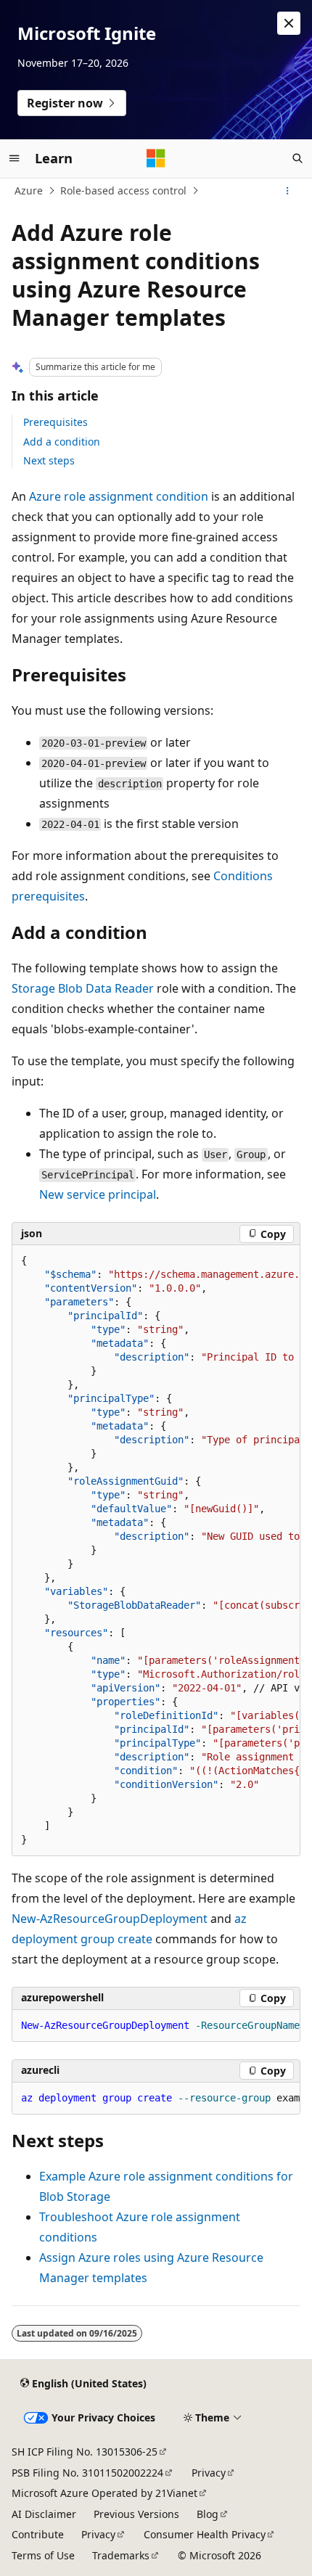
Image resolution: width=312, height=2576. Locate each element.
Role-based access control (123, 190)
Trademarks (121, 2555)
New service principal (98, 1194)
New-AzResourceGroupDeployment (110, 1919)
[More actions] (288, 191)
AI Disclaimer (44, 2514)
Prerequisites (56, 422)
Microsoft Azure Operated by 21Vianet (104, 2493)
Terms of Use (43, 2555)
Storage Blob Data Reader (83, 988)
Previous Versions (136, 2514)
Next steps (49, 460)
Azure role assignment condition (119, 496)
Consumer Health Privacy (205, 2534)
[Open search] (297, 158)
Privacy (209, 2473)
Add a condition (62, 442)
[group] (156, 1550)
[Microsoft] (156, 158)
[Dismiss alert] (289, 23)
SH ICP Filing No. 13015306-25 (85, 2452)
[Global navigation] (15, 158)
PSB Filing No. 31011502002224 (87, 2473)
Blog (208, 2514)
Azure (29, 190)
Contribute (38, 2534)
